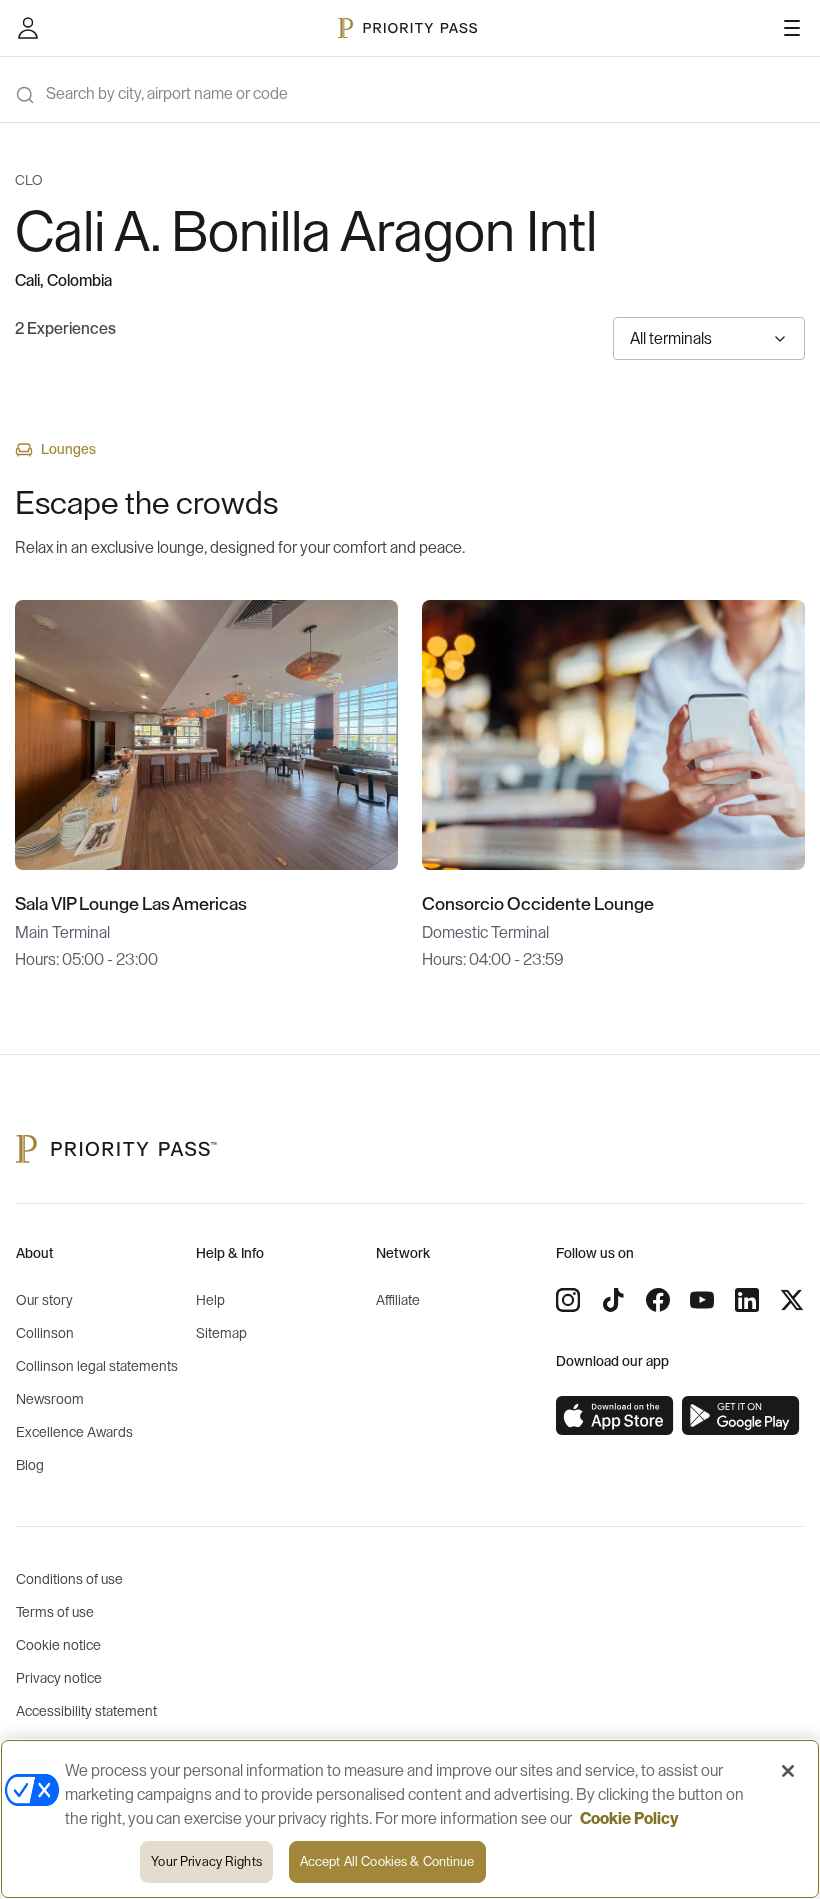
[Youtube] (702, 1300)
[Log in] (28, 28)
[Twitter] (792, 1300)
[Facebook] (658, 1300)
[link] (615, 1416)
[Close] (788, 1771)
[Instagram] (568, 1300)
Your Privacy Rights (206, 1861)
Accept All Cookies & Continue (387, 1861)
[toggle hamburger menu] (792, 28)
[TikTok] (613, 1300)
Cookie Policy (629, 1819)
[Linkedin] (747, 1300)
